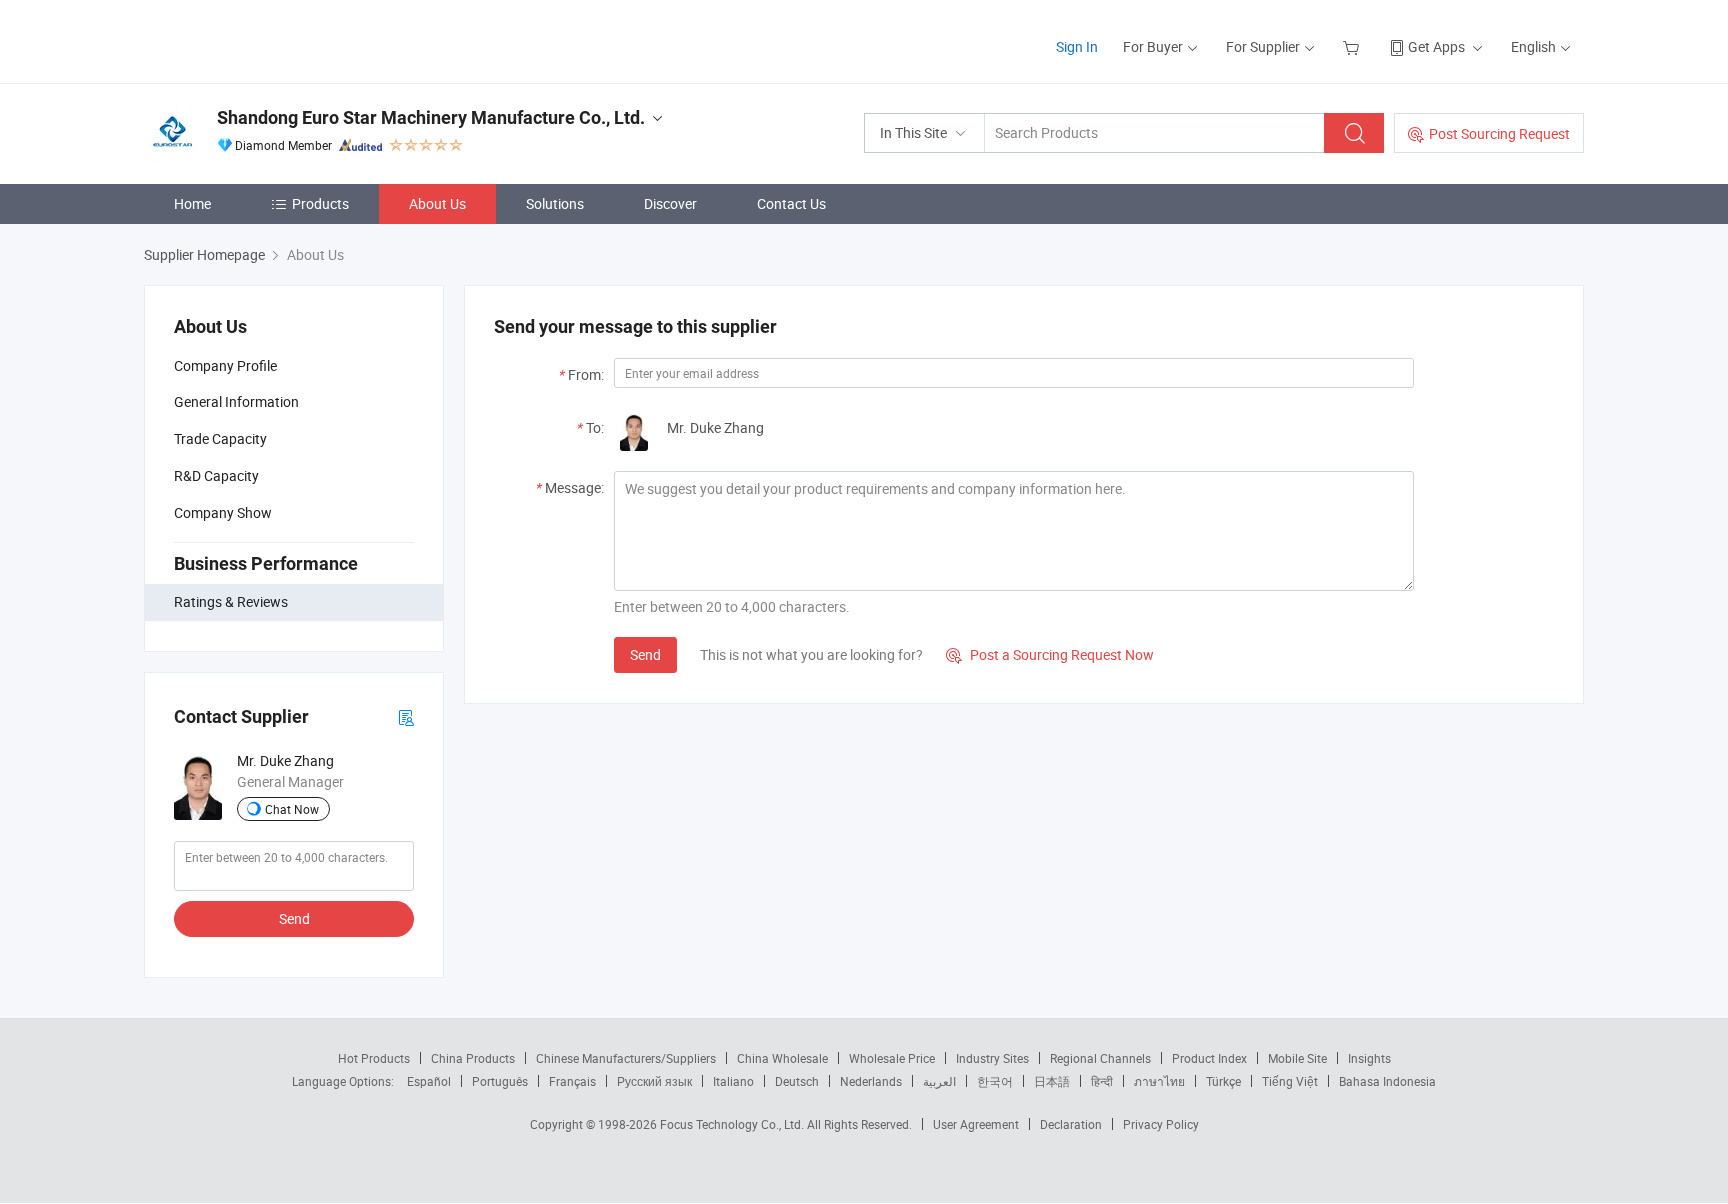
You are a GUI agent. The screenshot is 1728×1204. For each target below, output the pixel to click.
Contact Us (791, 203)
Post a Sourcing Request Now (1050, 654)
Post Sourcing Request (1499, 133)
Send (294, 918)
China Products (473, 1058)
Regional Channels (1100, 1058)
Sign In (1077, 46)
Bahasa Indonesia (1387, 1081)
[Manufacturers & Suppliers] (272, 39)
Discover (670, 203)
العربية (939, 1081)
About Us (437, 203)
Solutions (555, 203)
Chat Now (292, 809)
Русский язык (654, 1081)
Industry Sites (992, 1058)
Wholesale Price (892, 1058)
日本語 (1052, 1081)
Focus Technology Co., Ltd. (733, 1124)
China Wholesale (782, 1058)
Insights (1369, 1058)
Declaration (1071, 1124)
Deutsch (797, 1081)
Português (500, 1081)
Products (320, 203)
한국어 (995, 1081)
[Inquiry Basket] (1353, 46)
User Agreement (976, 1124)
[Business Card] (406, 716)
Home (192, 203)
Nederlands (871, 1081)
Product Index (1209, 1058)
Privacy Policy (1161, 1124)
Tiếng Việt (1290, 1081)
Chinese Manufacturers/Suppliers (626, 1058)
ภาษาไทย (1159, 1081)
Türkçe (1223, 1081)
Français (572, 1081)
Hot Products (374, 1058)
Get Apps (1436, 46)
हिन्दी (1102, 1081)
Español (429, 1081)
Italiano (733, 1081)
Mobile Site (1297, 1058)
